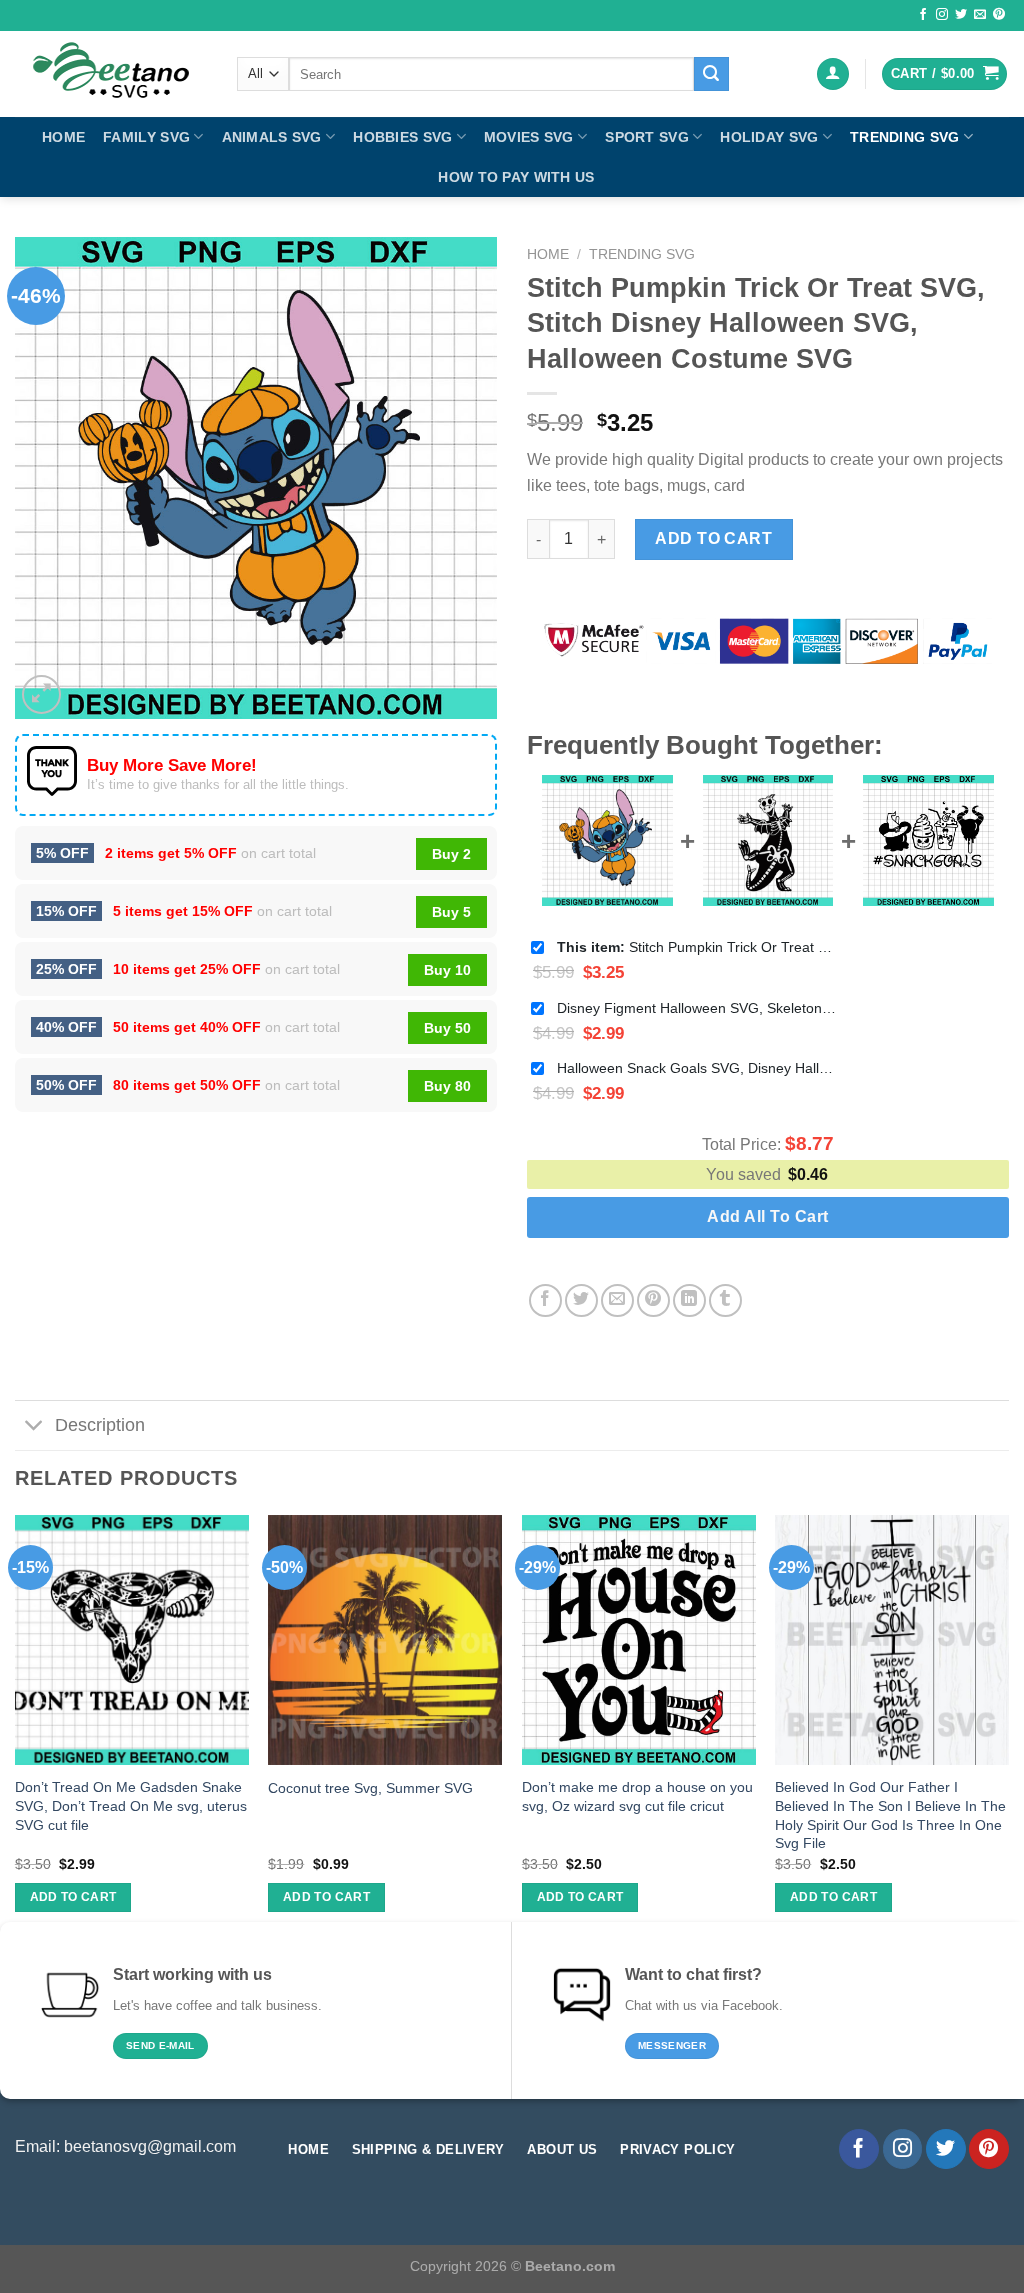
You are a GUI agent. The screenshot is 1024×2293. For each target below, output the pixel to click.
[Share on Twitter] (581, 1300)
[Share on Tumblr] (725, 1300)
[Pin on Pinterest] (653, 1300)
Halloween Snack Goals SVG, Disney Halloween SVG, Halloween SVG (697, 1068)
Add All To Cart (767, 1216)
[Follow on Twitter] (961, 15)
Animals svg (272, 137)
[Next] (1008, 1731)
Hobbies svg (402, 137)
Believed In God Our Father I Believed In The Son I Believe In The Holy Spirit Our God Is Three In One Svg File (890, 1815)
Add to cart (713, 538)
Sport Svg (647, 137)
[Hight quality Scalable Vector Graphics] (111, 74)
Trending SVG (904, 137)
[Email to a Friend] (617, 1300)
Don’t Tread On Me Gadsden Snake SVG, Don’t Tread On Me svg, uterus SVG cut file (131, 1805)
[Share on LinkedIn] (689, 1300)
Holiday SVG (769, 137)
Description (100, 1425)
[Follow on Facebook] (923, 15)
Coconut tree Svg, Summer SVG (370, 1788)
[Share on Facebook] (545, 1300)
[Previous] (16, 1731)
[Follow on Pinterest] (999, 15)
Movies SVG (529, 137)
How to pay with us (516, 177)
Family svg (146, 137)
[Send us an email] (980, 15)
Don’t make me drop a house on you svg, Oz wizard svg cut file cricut (637, 1796)
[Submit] (711, 74)
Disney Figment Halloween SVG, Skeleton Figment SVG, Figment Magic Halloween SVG (697, 1008)
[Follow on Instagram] (942, 15)
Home (63, 137)
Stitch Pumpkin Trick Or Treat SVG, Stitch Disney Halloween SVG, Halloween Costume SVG (697, 947)
